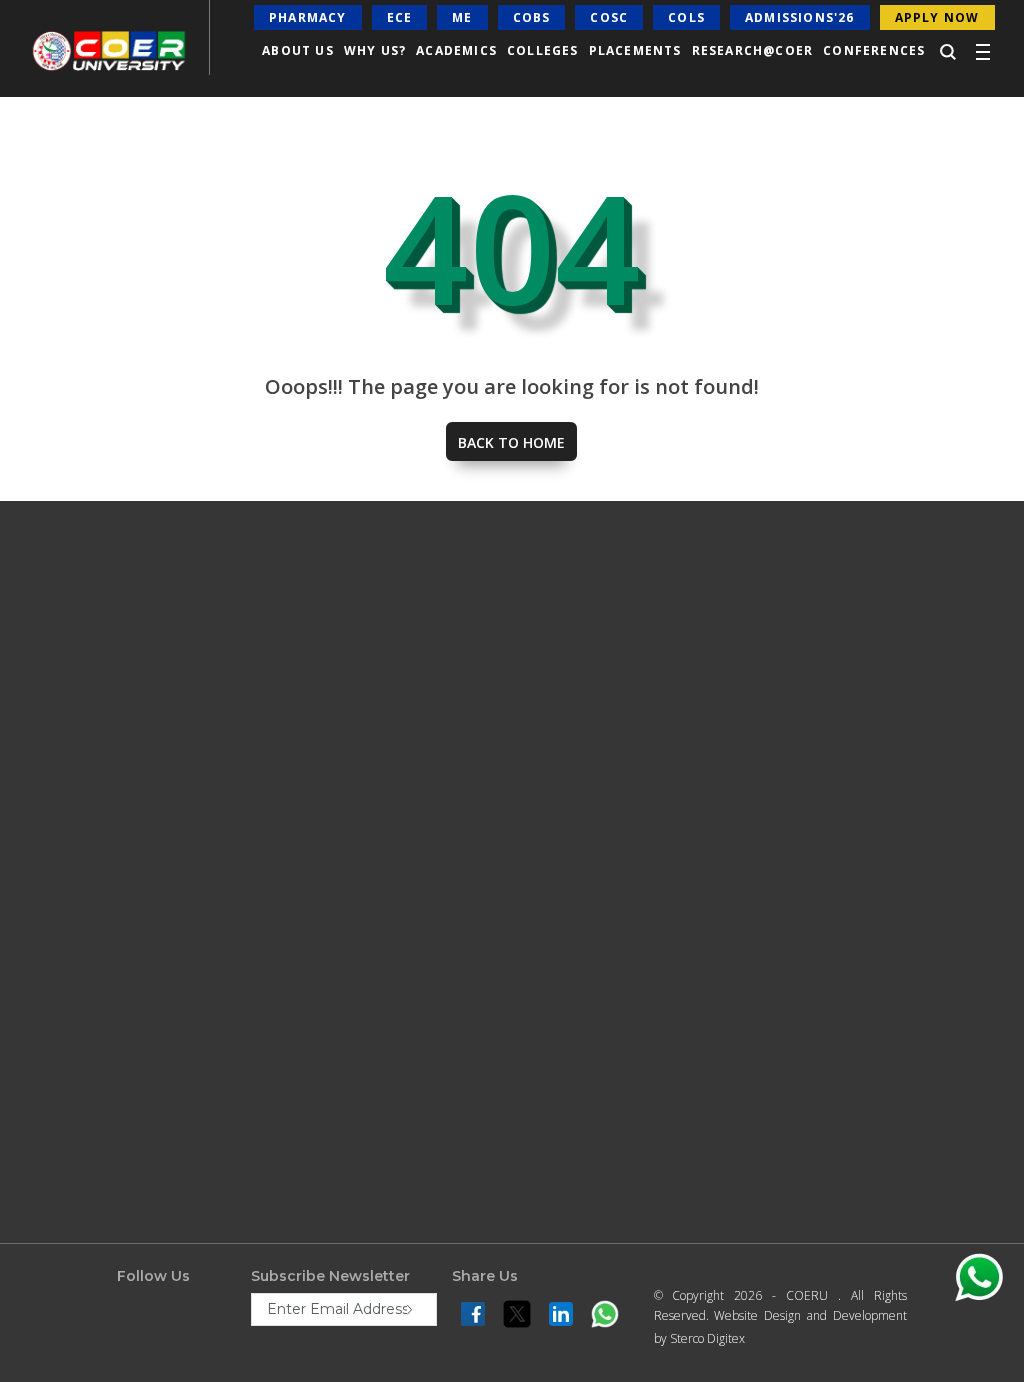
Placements (635, 50)
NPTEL (311, 1118)
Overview (317, 687)
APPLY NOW (937, 17)
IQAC (538, 811)
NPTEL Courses (565, 749)
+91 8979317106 (914, 1051)
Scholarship (324, 780)
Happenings (94, 966)
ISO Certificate (97, 873)
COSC (609, 17)
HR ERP (546, 873)
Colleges (82, 935)
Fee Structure (329, 749)
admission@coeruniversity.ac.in (858, 960)
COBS (532, 17)
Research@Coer (102, 811)
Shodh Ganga (98, 1304)
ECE (400, 17)
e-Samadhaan (98, 1273)
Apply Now (322, 873)
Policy (308, 1056)
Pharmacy (308, 17)
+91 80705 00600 (818, 926)
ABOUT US (298, 50)
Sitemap (315, 1149)
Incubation (322, 1025)
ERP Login (552, 780)
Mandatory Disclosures (121, 1180)
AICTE (541, 718)
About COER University (122, 687)
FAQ (304, 811)
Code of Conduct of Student (135, 1211)
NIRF (538, 687)
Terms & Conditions (344, 1087)
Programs (318, 718)
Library (79, 842)
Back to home (511, 442)
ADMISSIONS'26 (800, 17)
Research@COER (753, 50)
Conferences (874, 50)
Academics (90, 749)
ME (462, 17)
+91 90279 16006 (925, 1087)
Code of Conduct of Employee (139, 1242)
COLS (686, 17)
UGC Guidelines (103, 1149)
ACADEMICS (456, 50)
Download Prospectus (350, 842)
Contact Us (90, 904)
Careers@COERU (105, 997)
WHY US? (375, 50)
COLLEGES (543, 50)
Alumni (545, 842)
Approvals (319, 963)
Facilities (84, 780)
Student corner (101, 1028)
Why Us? (85, 718)
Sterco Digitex (707, 1338)
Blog (73, 1059)
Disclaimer (321, 994)
